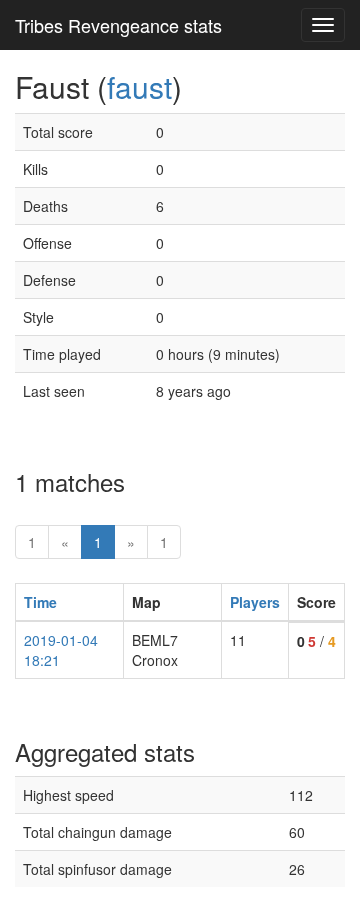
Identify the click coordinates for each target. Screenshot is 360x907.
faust (139, 86)
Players (255, 602)
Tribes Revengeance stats (118, 25)
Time (40, 602)
